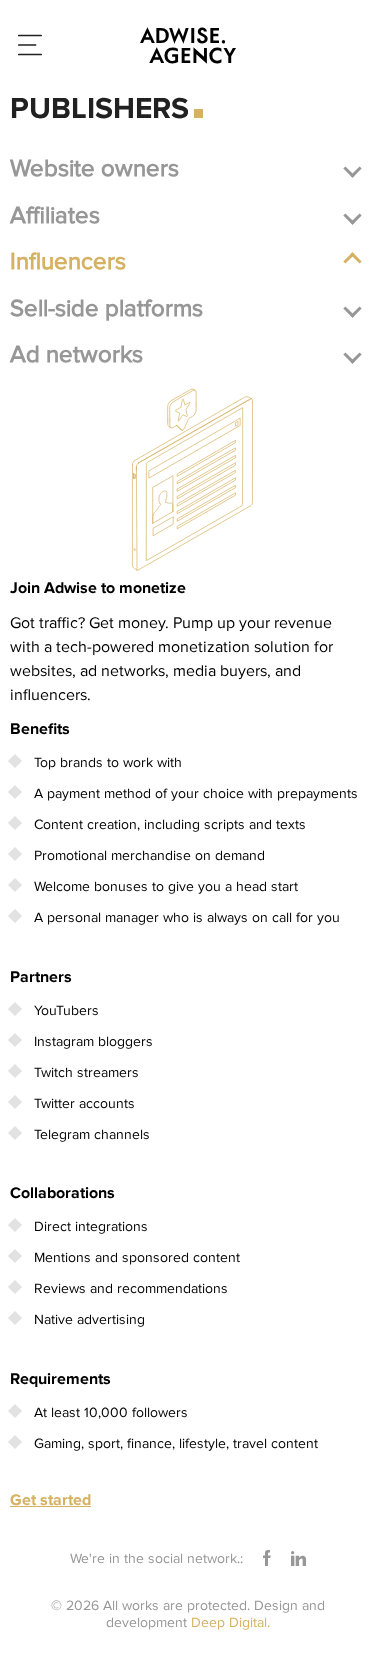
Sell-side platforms (106, 308)
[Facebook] (267, 1558)
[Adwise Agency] (188, 45)
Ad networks (76, 354)
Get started (50, 1500)
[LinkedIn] (298, 1558)
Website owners (94, 168)
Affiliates (55, 215)
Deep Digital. (230, 1622)
